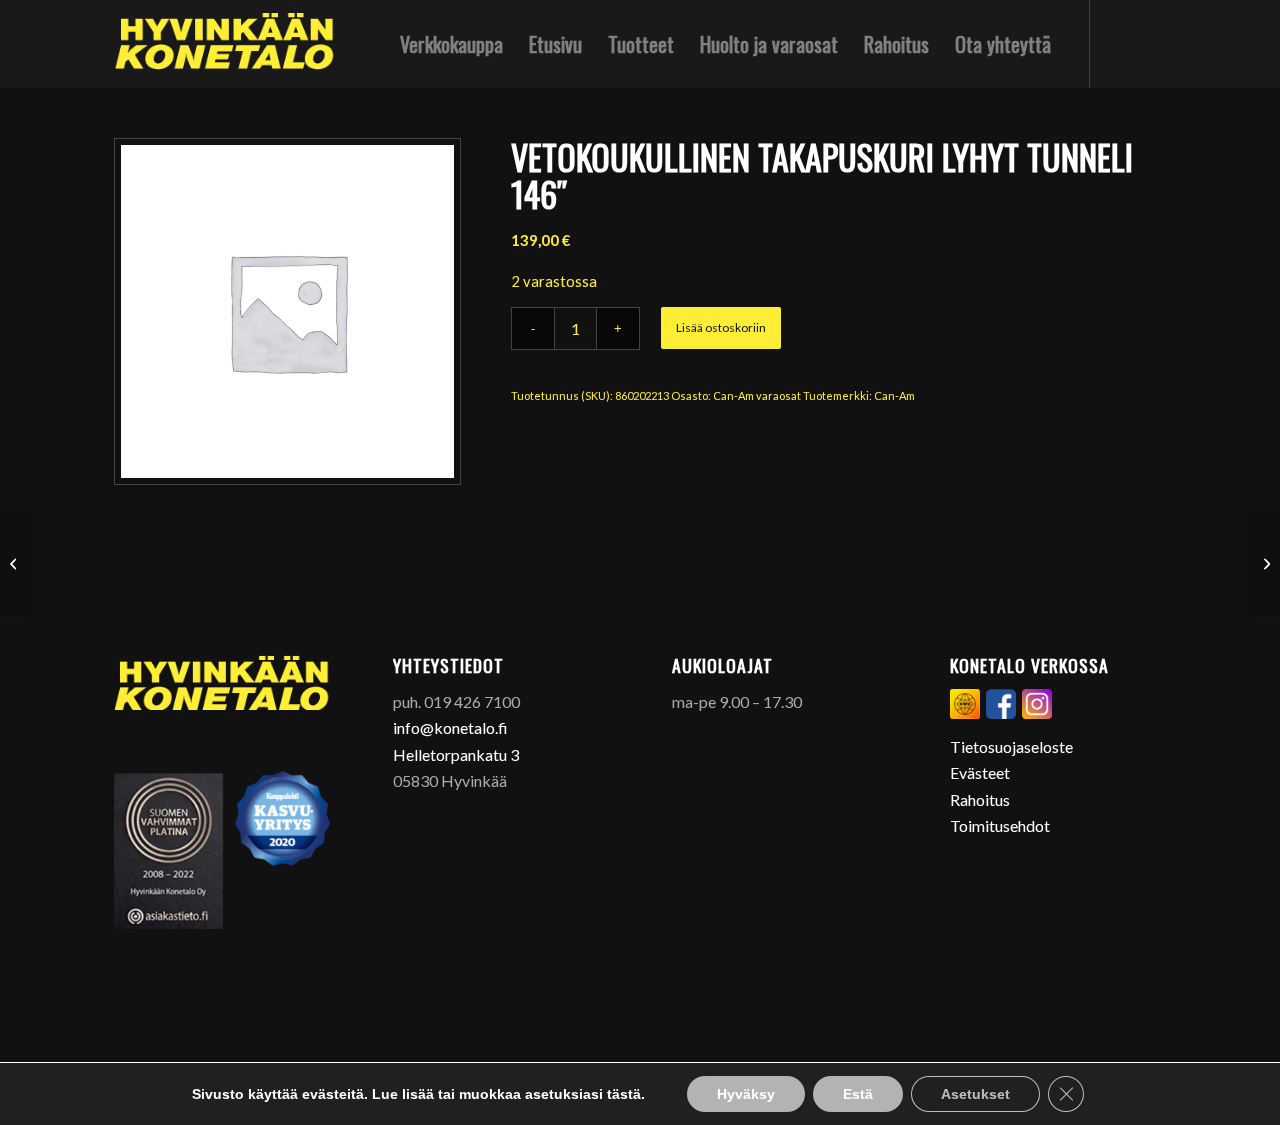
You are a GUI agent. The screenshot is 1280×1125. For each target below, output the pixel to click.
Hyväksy (746, 1094)
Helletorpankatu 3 (456, 754)
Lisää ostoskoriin (721, 327)
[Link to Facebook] (1121, 43)
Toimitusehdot (1000, 825)
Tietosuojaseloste (1011, 746)
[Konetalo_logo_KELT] (224, 44)
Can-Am (894, 395)
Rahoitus (980, 799)
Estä (858, 1094)
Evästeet (980, 772)
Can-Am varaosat (757, 395)
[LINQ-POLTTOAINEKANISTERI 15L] (1264, 563)
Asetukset (975, 1094)
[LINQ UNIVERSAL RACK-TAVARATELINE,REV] (15, 563)
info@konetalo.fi (450, 727)
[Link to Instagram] (1151, 43)
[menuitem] (451, 44)
